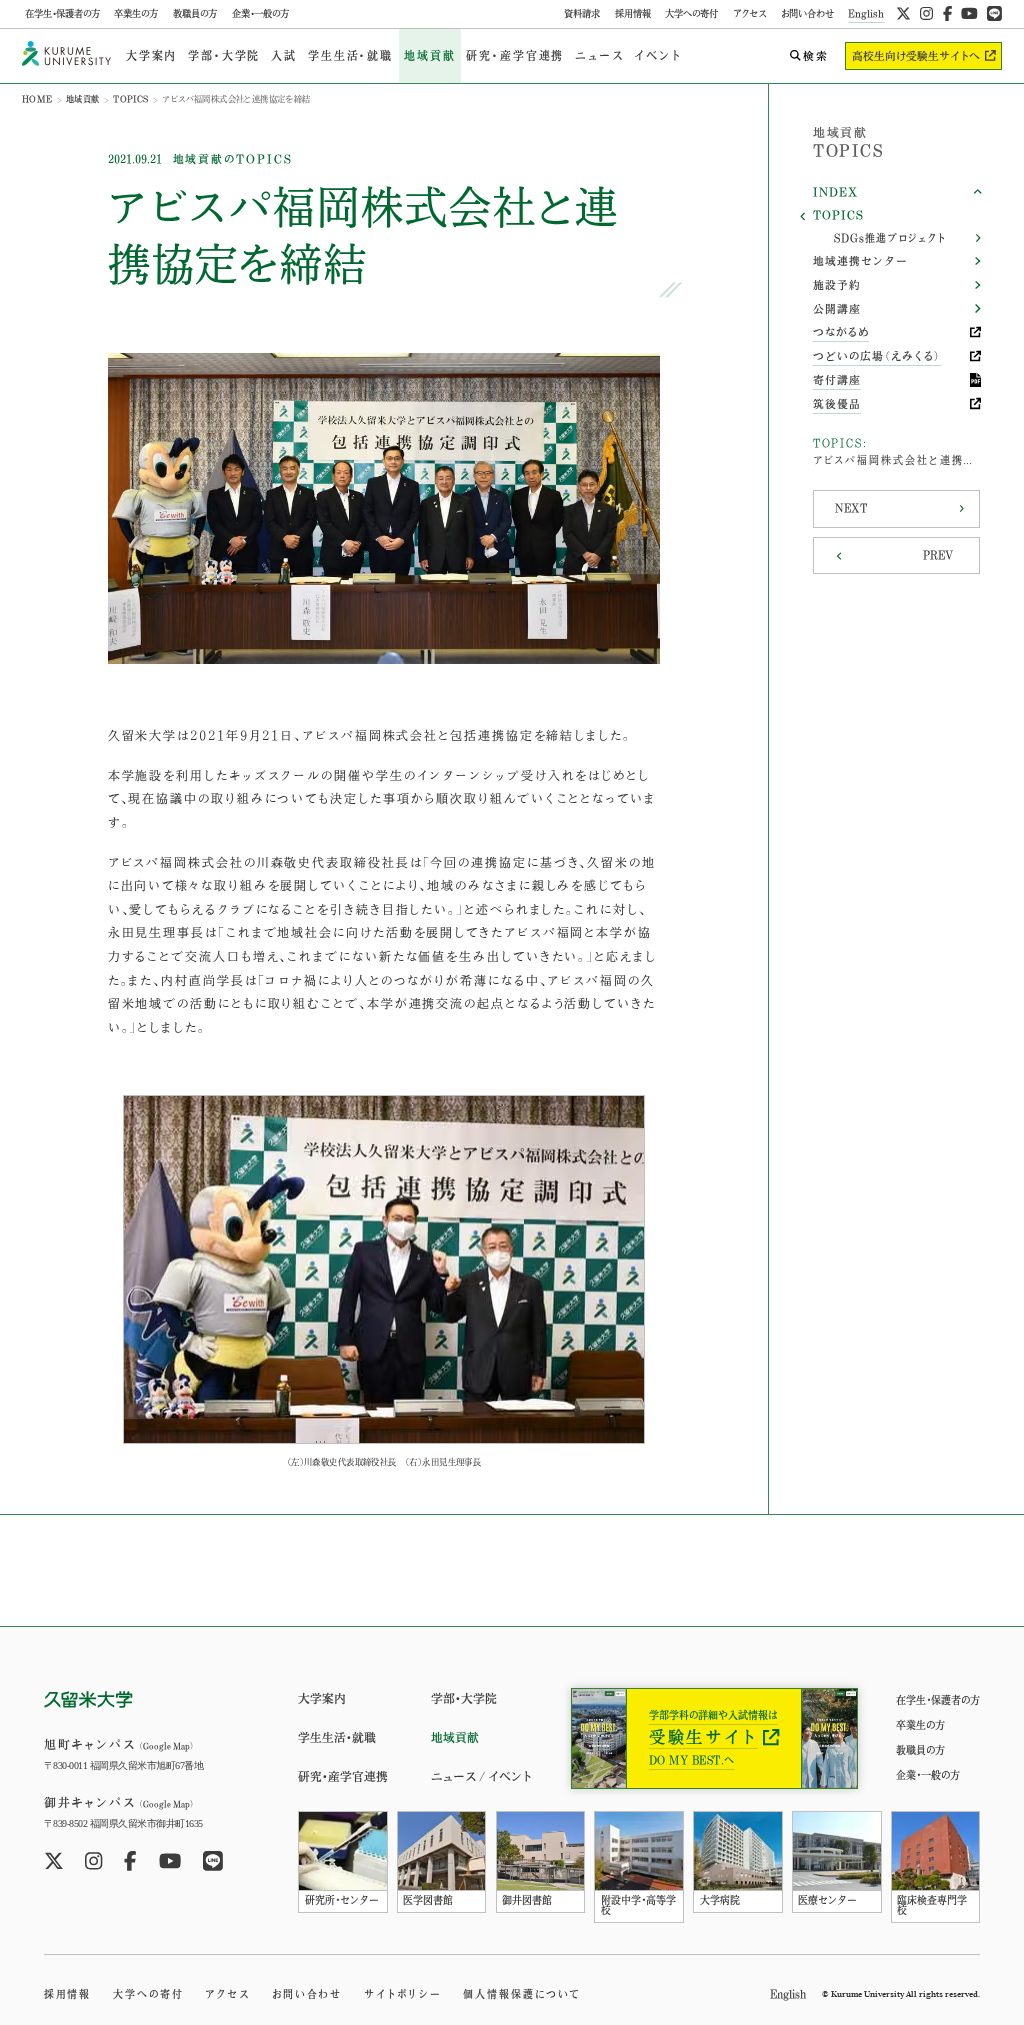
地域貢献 (429, 55)
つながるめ (841, 332)
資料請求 (582, 13)
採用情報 (633, 13)
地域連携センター (861, 261)
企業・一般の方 (260, 13)
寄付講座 (837, 380)
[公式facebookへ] (947, 14)
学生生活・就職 (350, 55)
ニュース (599, 55)
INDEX (835, 192)
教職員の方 (195, 13)
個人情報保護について (521, 1994)
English (866, 13)
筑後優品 (837, 404)
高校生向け (916, 56)
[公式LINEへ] (994, 14)
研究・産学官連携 (515, 55)
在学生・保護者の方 (62, 13)
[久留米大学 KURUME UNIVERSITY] (66, 56)
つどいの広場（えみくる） (877, 356)
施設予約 (837, 285)
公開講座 (837, 309)
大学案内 (151, 55)
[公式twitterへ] (903, 14)
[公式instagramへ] (926, 14)
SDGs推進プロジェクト (890, 238)
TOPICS (130, 99)
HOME (37, 99)
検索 (816, 56)
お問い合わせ (807, 13)
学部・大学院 (224, 55)
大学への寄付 (691, 13)
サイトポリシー (402, 1994)
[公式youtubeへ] (969, 14)
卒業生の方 (136, 13)
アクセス (749, 13)
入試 (284, 55)
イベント (657, 55)
